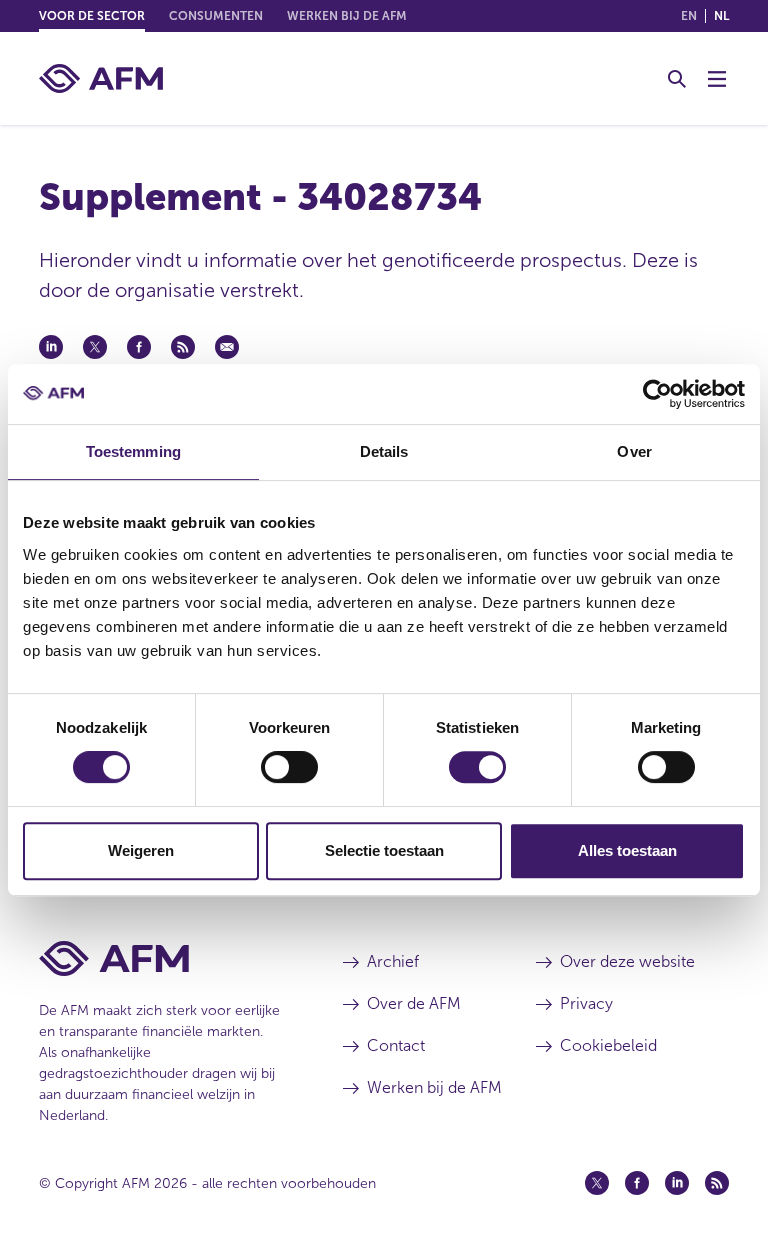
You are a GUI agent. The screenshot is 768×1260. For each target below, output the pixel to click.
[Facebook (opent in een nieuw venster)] (637, 1183)
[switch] (289, 767)
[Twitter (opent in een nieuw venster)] (597, 1183)
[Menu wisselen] (717, 79)
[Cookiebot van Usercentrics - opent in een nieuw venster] (657, 394)
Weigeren (141, 850)
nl (721, 16)
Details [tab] (384, 451)
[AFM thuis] (101, 78)
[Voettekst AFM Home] (161, 958)
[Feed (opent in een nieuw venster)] (717, 1183)
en (689, 16)
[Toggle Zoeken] (677, 79)
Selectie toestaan (384, 850)
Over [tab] (634, 451)
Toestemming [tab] (133, 451)
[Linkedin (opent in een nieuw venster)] (677, 1183)
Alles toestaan (627, 850)
